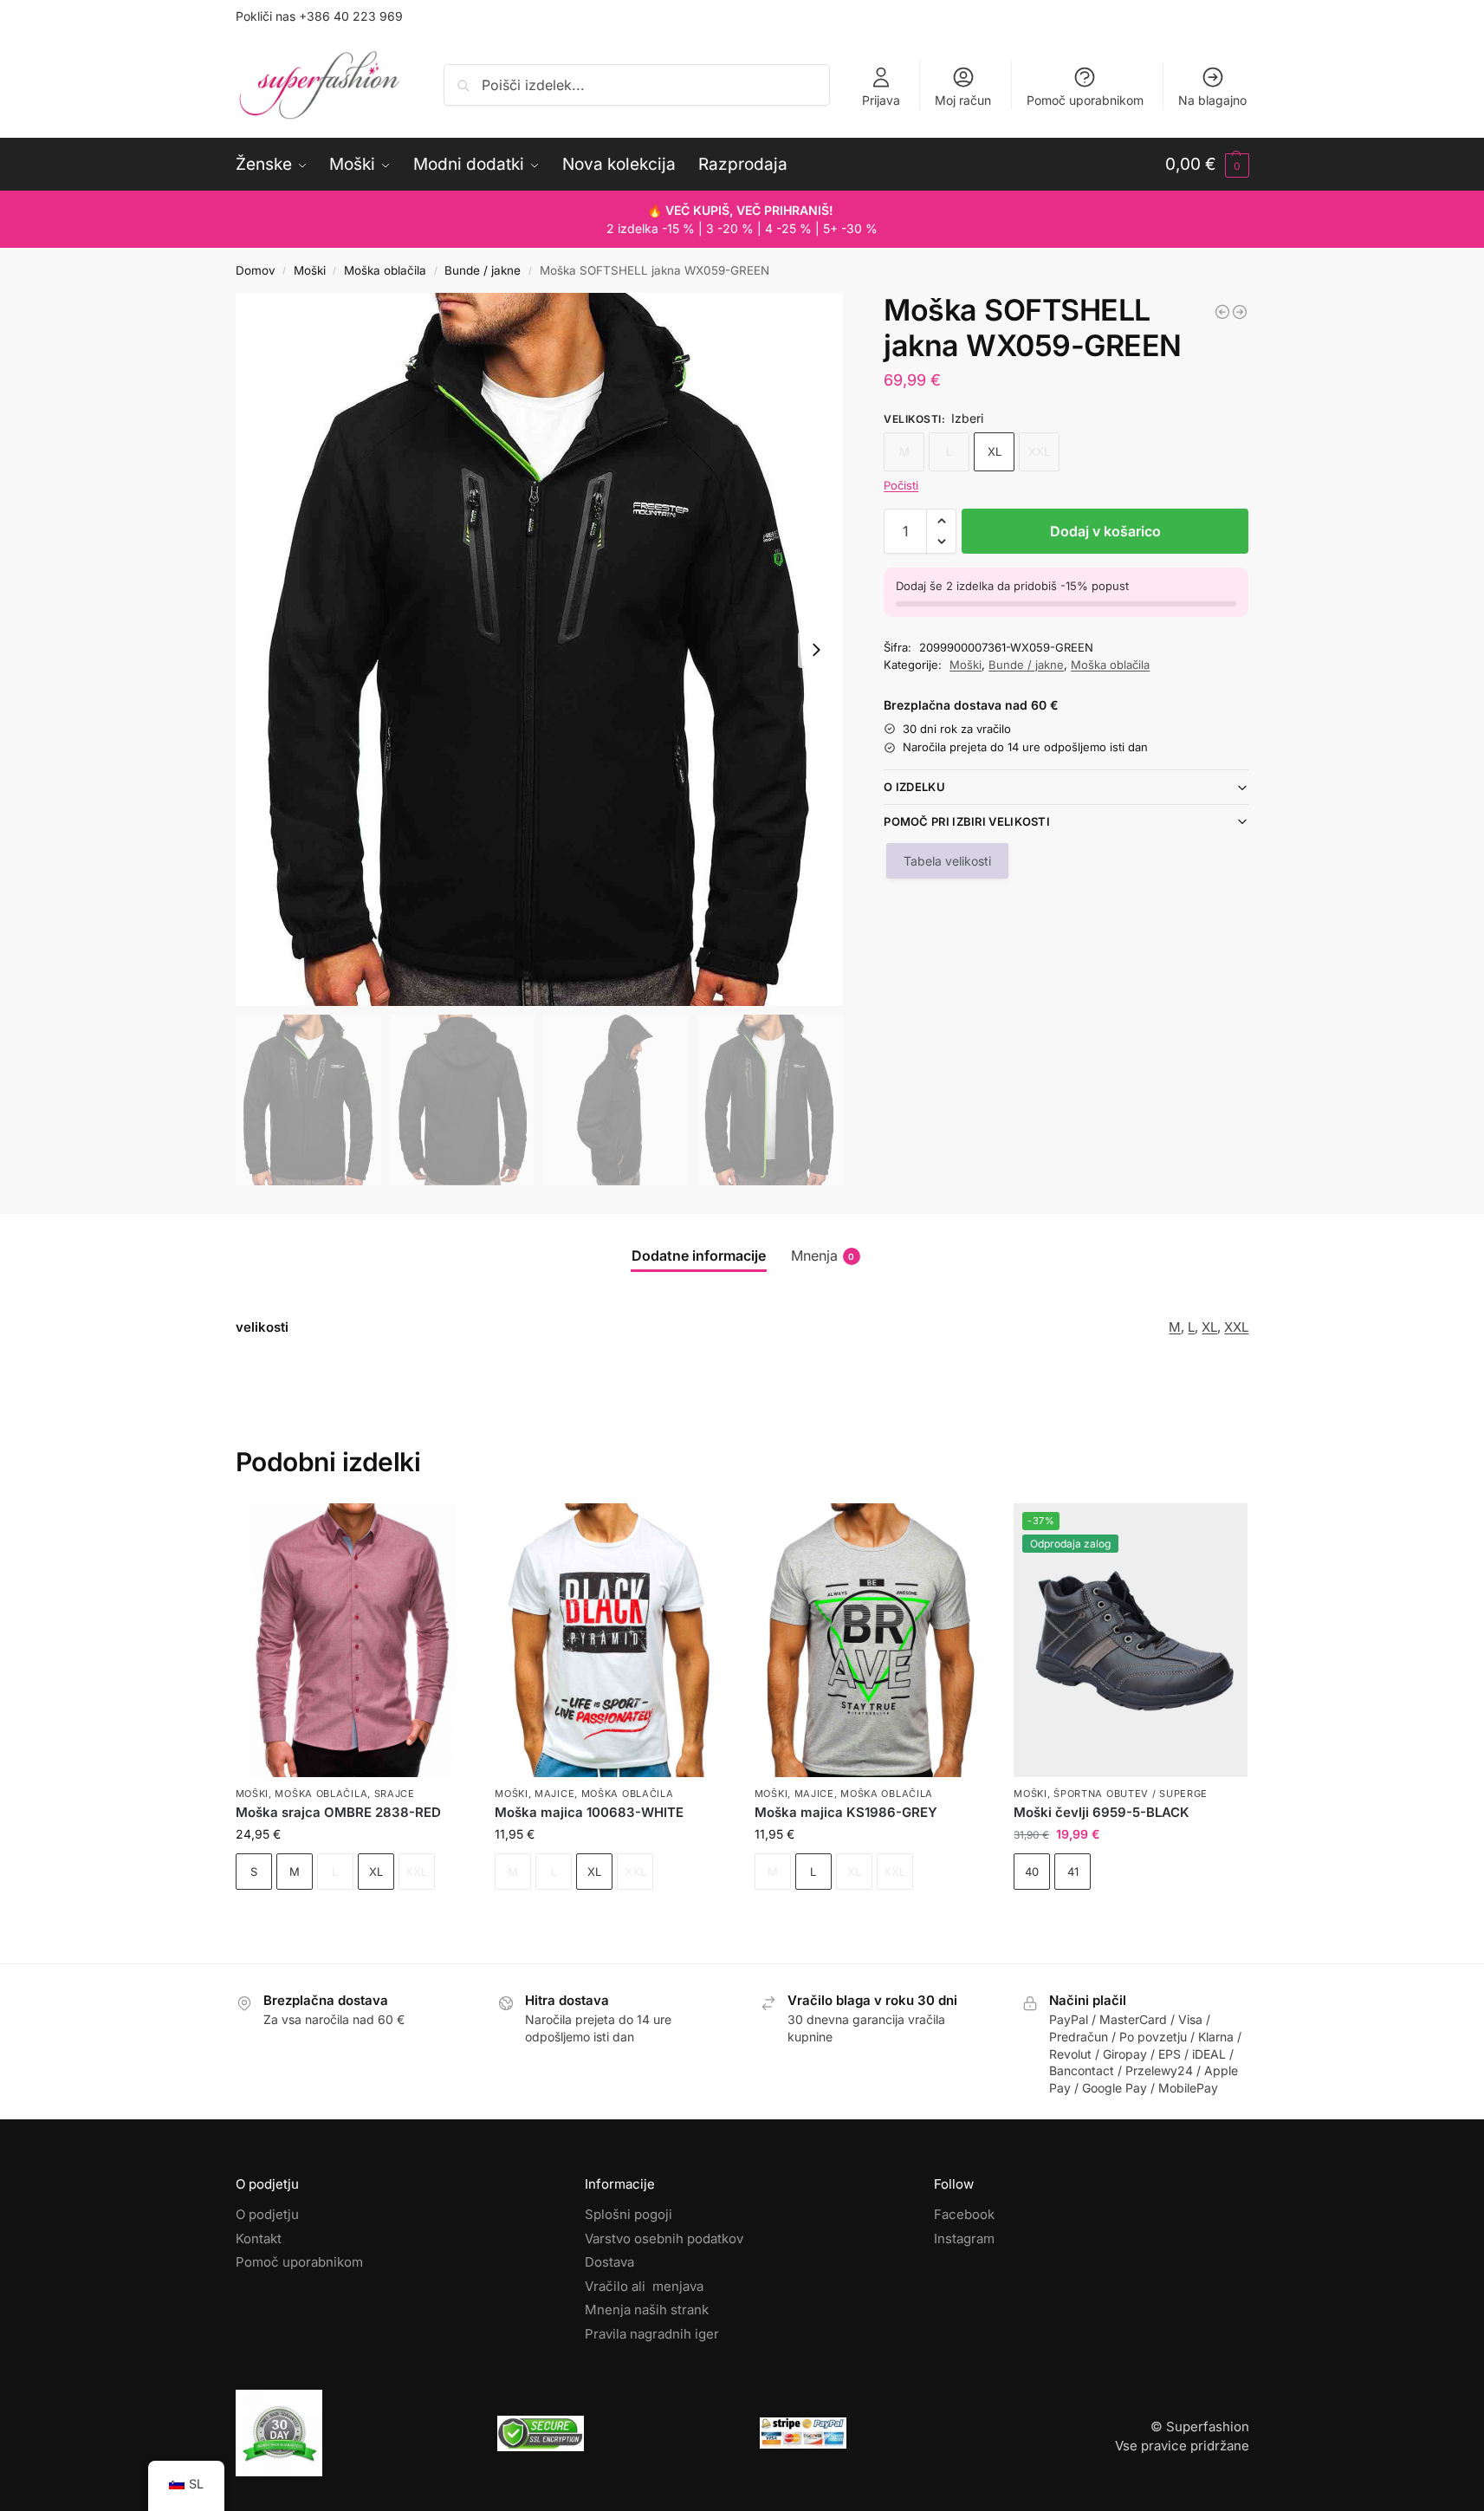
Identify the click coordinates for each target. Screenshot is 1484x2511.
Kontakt (259, 2238)
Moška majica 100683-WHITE (589, 1812)
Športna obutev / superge (1131, 1794)
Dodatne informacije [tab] (699, 1255)
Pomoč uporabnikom (1085, 100)
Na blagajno (1212, 100)
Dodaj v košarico (1105, 531)
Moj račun (963, 100)
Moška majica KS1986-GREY (846, 1812)
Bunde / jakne (483, 270)
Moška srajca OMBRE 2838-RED (338, 1812)
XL (995, 451)
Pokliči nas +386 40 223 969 (319, 16)
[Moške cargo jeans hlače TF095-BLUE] (1222, 312)
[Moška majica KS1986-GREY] (872, 1640)
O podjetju (267, 2214)
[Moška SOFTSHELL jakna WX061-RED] (1240, 312)
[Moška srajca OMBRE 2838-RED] (353, 1640)
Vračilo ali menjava (644, 2286)
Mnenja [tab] (823, 1255)
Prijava (881, 100)
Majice (554, 1794)
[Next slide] (816, 650)
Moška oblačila (385, 270)
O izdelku (914, 787)
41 (1073, 1872)
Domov (256, 270)
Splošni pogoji (629, 2214)
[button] (1207, 165)
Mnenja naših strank (647, 2310)
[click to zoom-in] (540, 649)
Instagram (964, 2238)
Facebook (964, 2214)
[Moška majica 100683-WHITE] (612, 1640)
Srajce (395, 1794)
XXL (1236, 1327)
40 (1032, 1872)
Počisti (901, 485)
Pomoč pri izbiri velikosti (967, 821)
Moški (310, 270)
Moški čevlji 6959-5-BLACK (1102, 1812)
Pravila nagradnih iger (652, 2334)
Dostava (609, 2262)
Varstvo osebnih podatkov (664, 2238)
